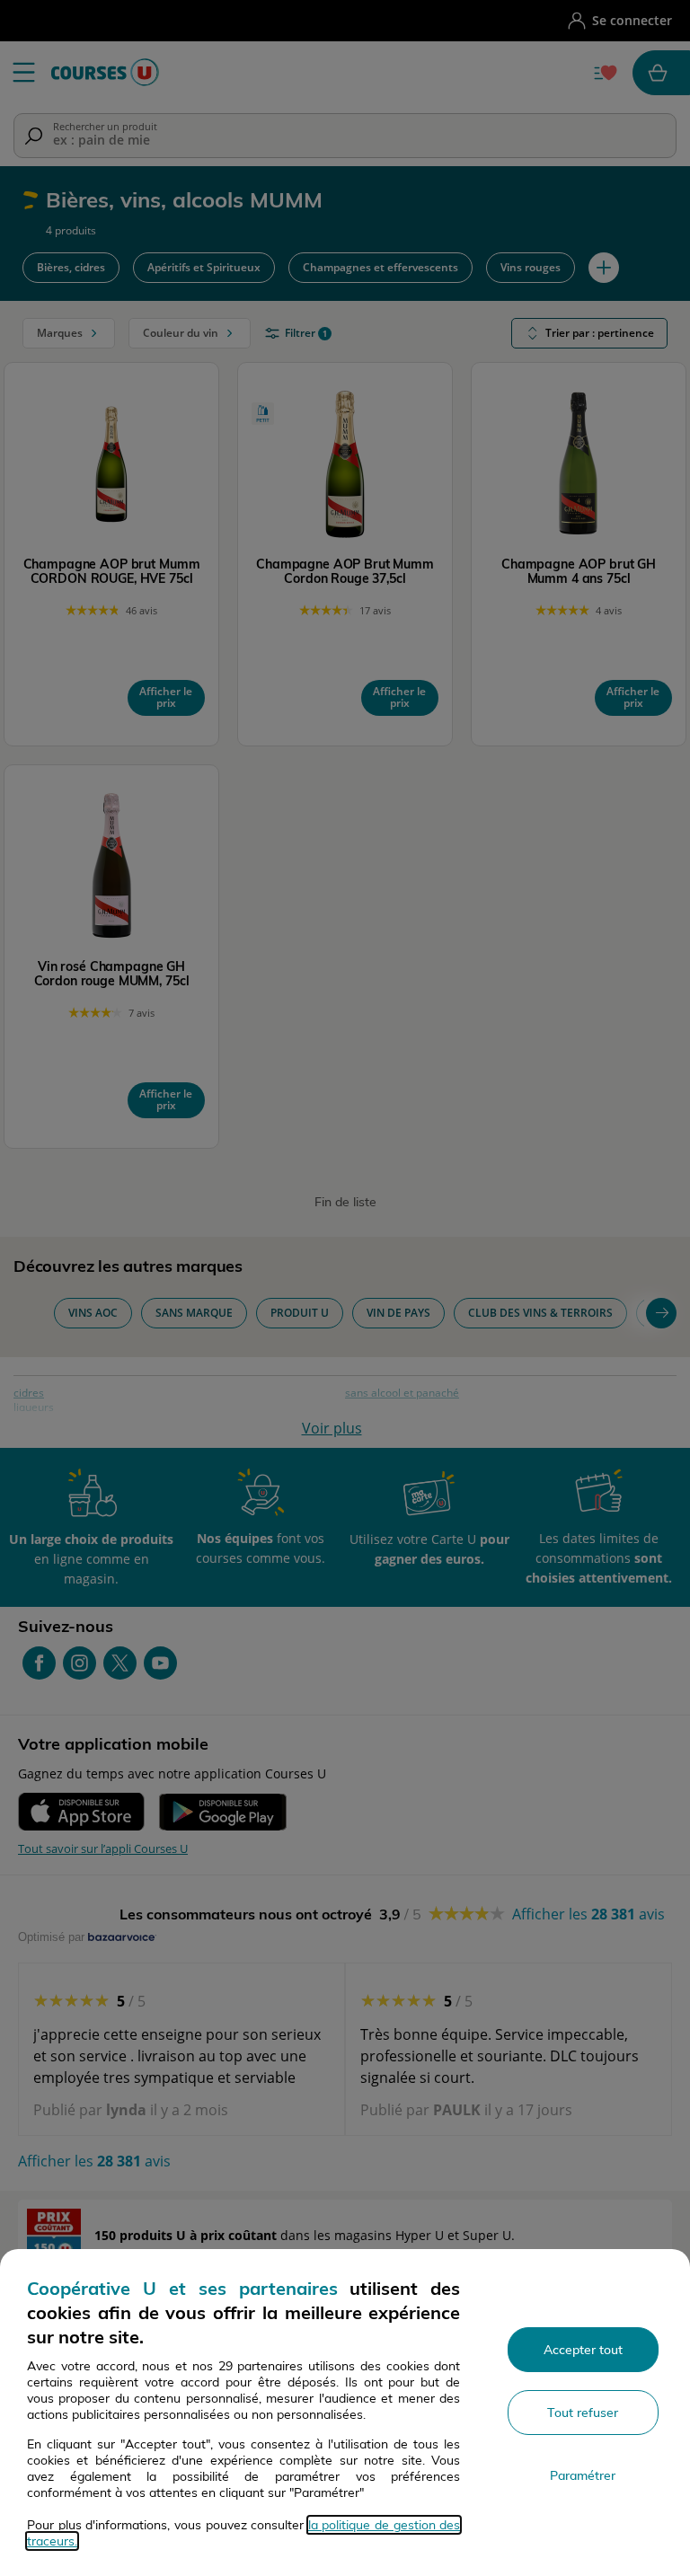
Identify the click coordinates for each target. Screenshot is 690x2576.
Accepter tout (583, 2350)
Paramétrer (583, 2475)
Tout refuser (583, 2413)
